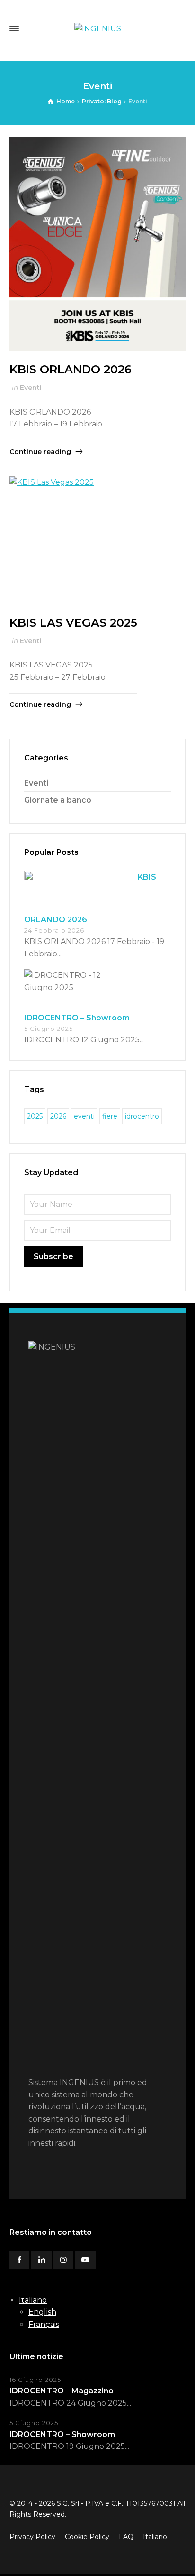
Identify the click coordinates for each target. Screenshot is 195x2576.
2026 (58, 1116)
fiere (110, 1116)
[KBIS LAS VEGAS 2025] (73, 540)
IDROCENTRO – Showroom (77, 1018)
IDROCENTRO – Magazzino (62, 2391)
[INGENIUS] (97, 29)
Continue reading (40, 452)
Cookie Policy (87, 2537)
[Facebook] (19, 2260)
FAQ (126, 2537)
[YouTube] (85, 2260)
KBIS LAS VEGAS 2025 (73, 623)
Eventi (31, 388)
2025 (35, 1116)
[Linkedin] (41, 2260)
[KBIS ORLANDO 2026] (97, 244)
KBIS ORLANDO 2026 (71, 369)
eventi (84, 1116)
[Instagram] (63, 2260)
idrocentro (142, 1116)
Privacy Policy (32, 2537)
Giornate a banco (58, 800)
